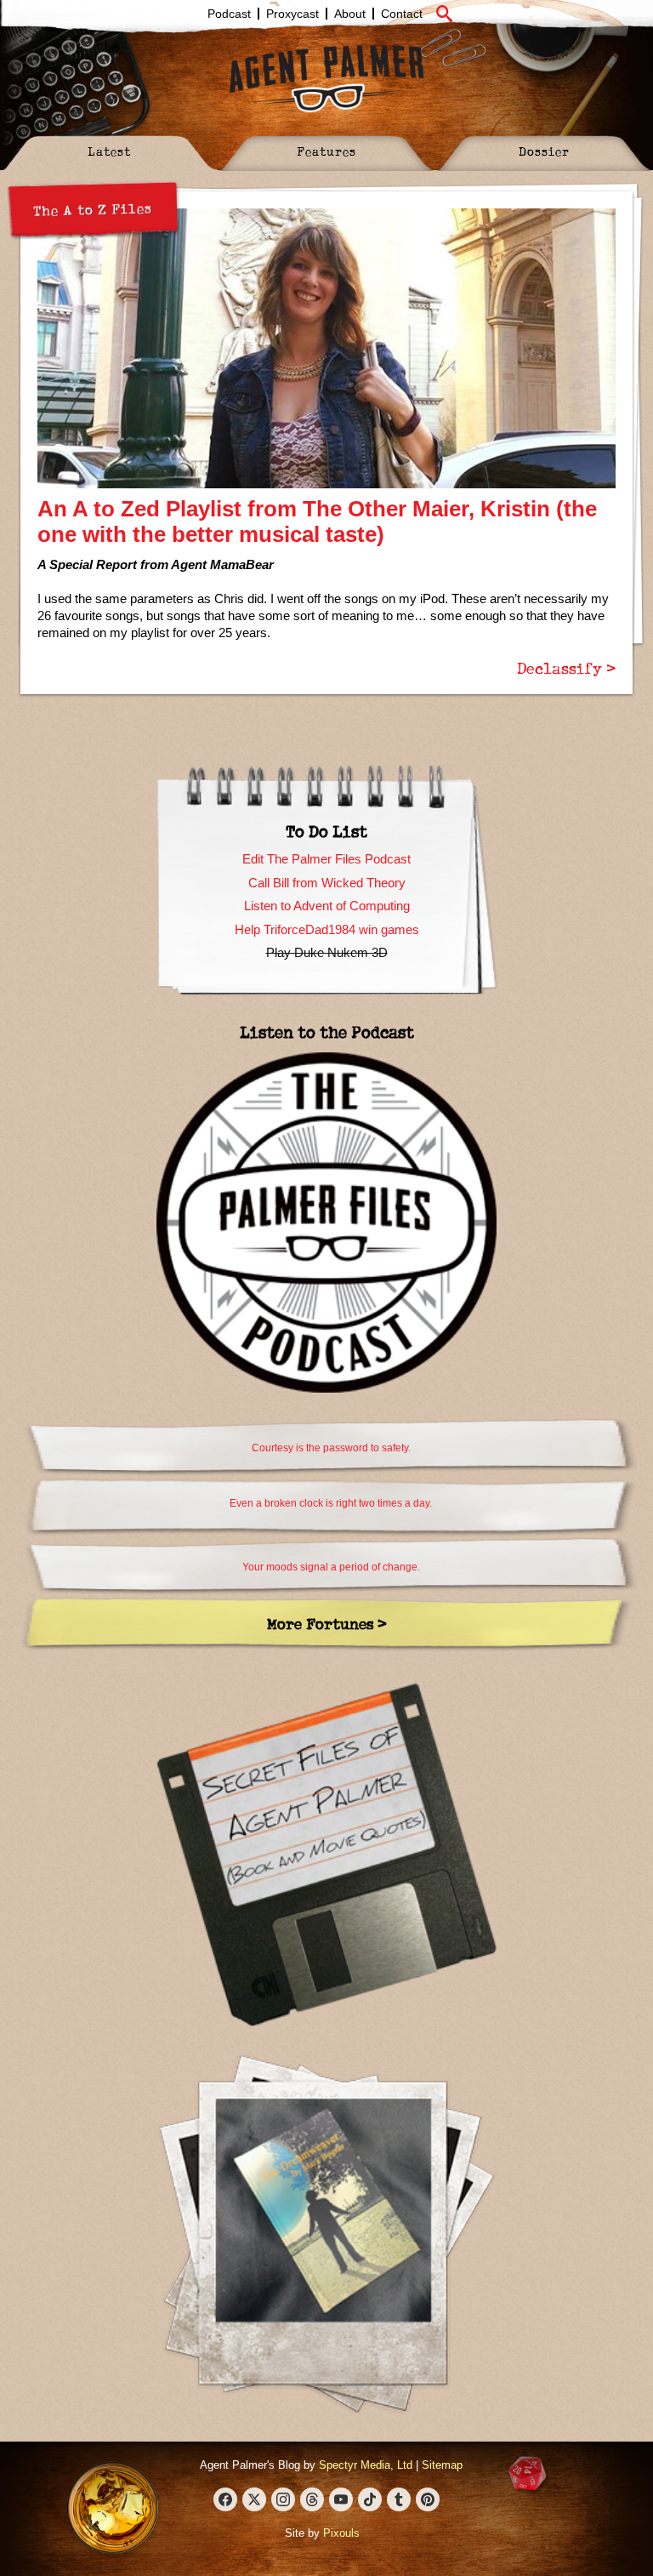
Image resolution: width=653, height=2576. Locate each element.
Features (326, 151)
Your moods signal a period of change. (331, 1567)
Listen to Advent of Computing (327, 906)
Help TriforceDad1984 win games (327, 929)
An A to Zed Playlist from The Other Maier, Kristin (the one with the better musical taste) (317, 521)
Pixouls (341, 2533)
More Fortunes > (327, 1624)
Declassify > (566, 668)
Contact (402, 14)
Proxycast (292, 14)
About (350, 14)
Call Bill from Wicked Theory (327, 883)
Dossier (544, 151)
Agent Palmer (326, 78)
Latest (109, 151)
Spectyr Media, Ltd (366, 2465)
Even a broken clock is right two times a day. (331, 1503)
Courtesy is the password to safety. (331, 1448)
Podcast (229, 14)
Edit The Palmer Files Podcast (326, 859)
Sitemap (442, 2465)
